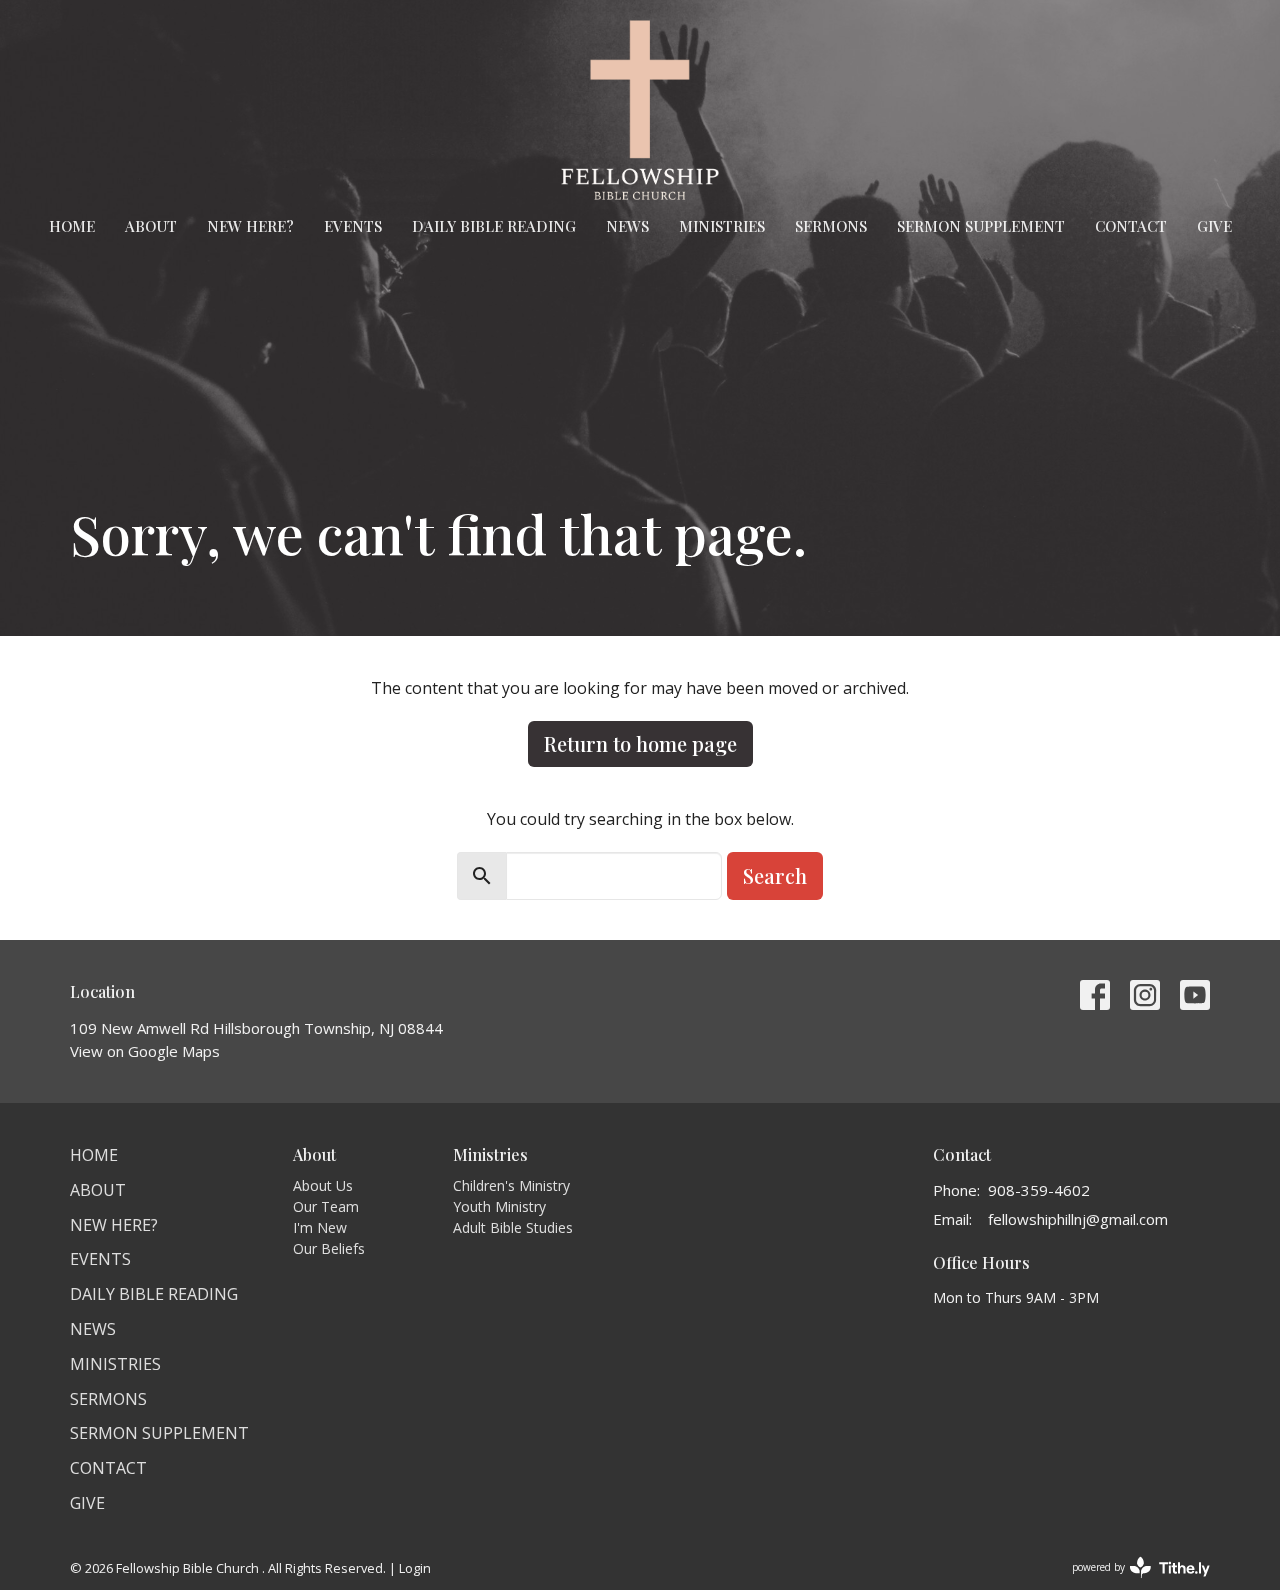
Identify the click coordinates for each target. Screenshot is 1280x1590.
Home (72, 226)
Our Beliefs (329, 1248)
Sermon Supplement (981, 226)
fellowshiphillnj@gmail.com (1078, 1219)
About (151, 226)
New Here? (250, 226)
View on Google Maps (145, 1051)
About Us (323, 1185)
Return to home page (640, 743)
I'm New (320, 1227)
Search (775, 875)
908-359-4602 (1039, 1190)
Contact (1131, 226)
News (627, 226)
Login (415, 1568)
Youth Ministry (499, 1206)
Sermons (831, 226)
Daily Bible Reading (494, 226)
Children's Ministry (511, 1185)
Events (353, 226)
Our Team (326, 1206)
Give (1214, 226)
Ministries (722, 226)
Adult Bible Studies (513, 1227)
